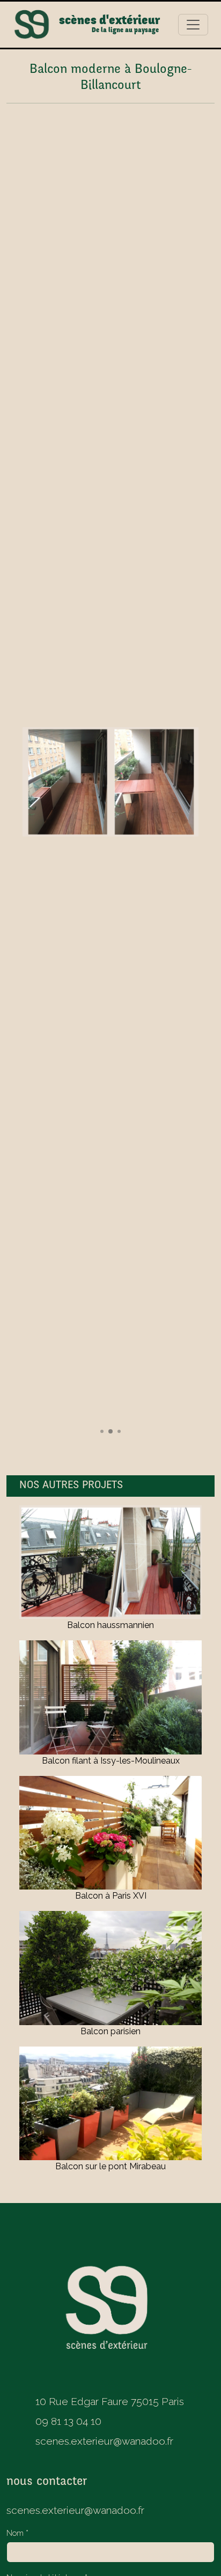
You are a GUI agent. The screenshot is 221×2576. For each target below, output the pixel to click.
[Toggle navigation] (193, 25)
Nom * (17, 2533)
